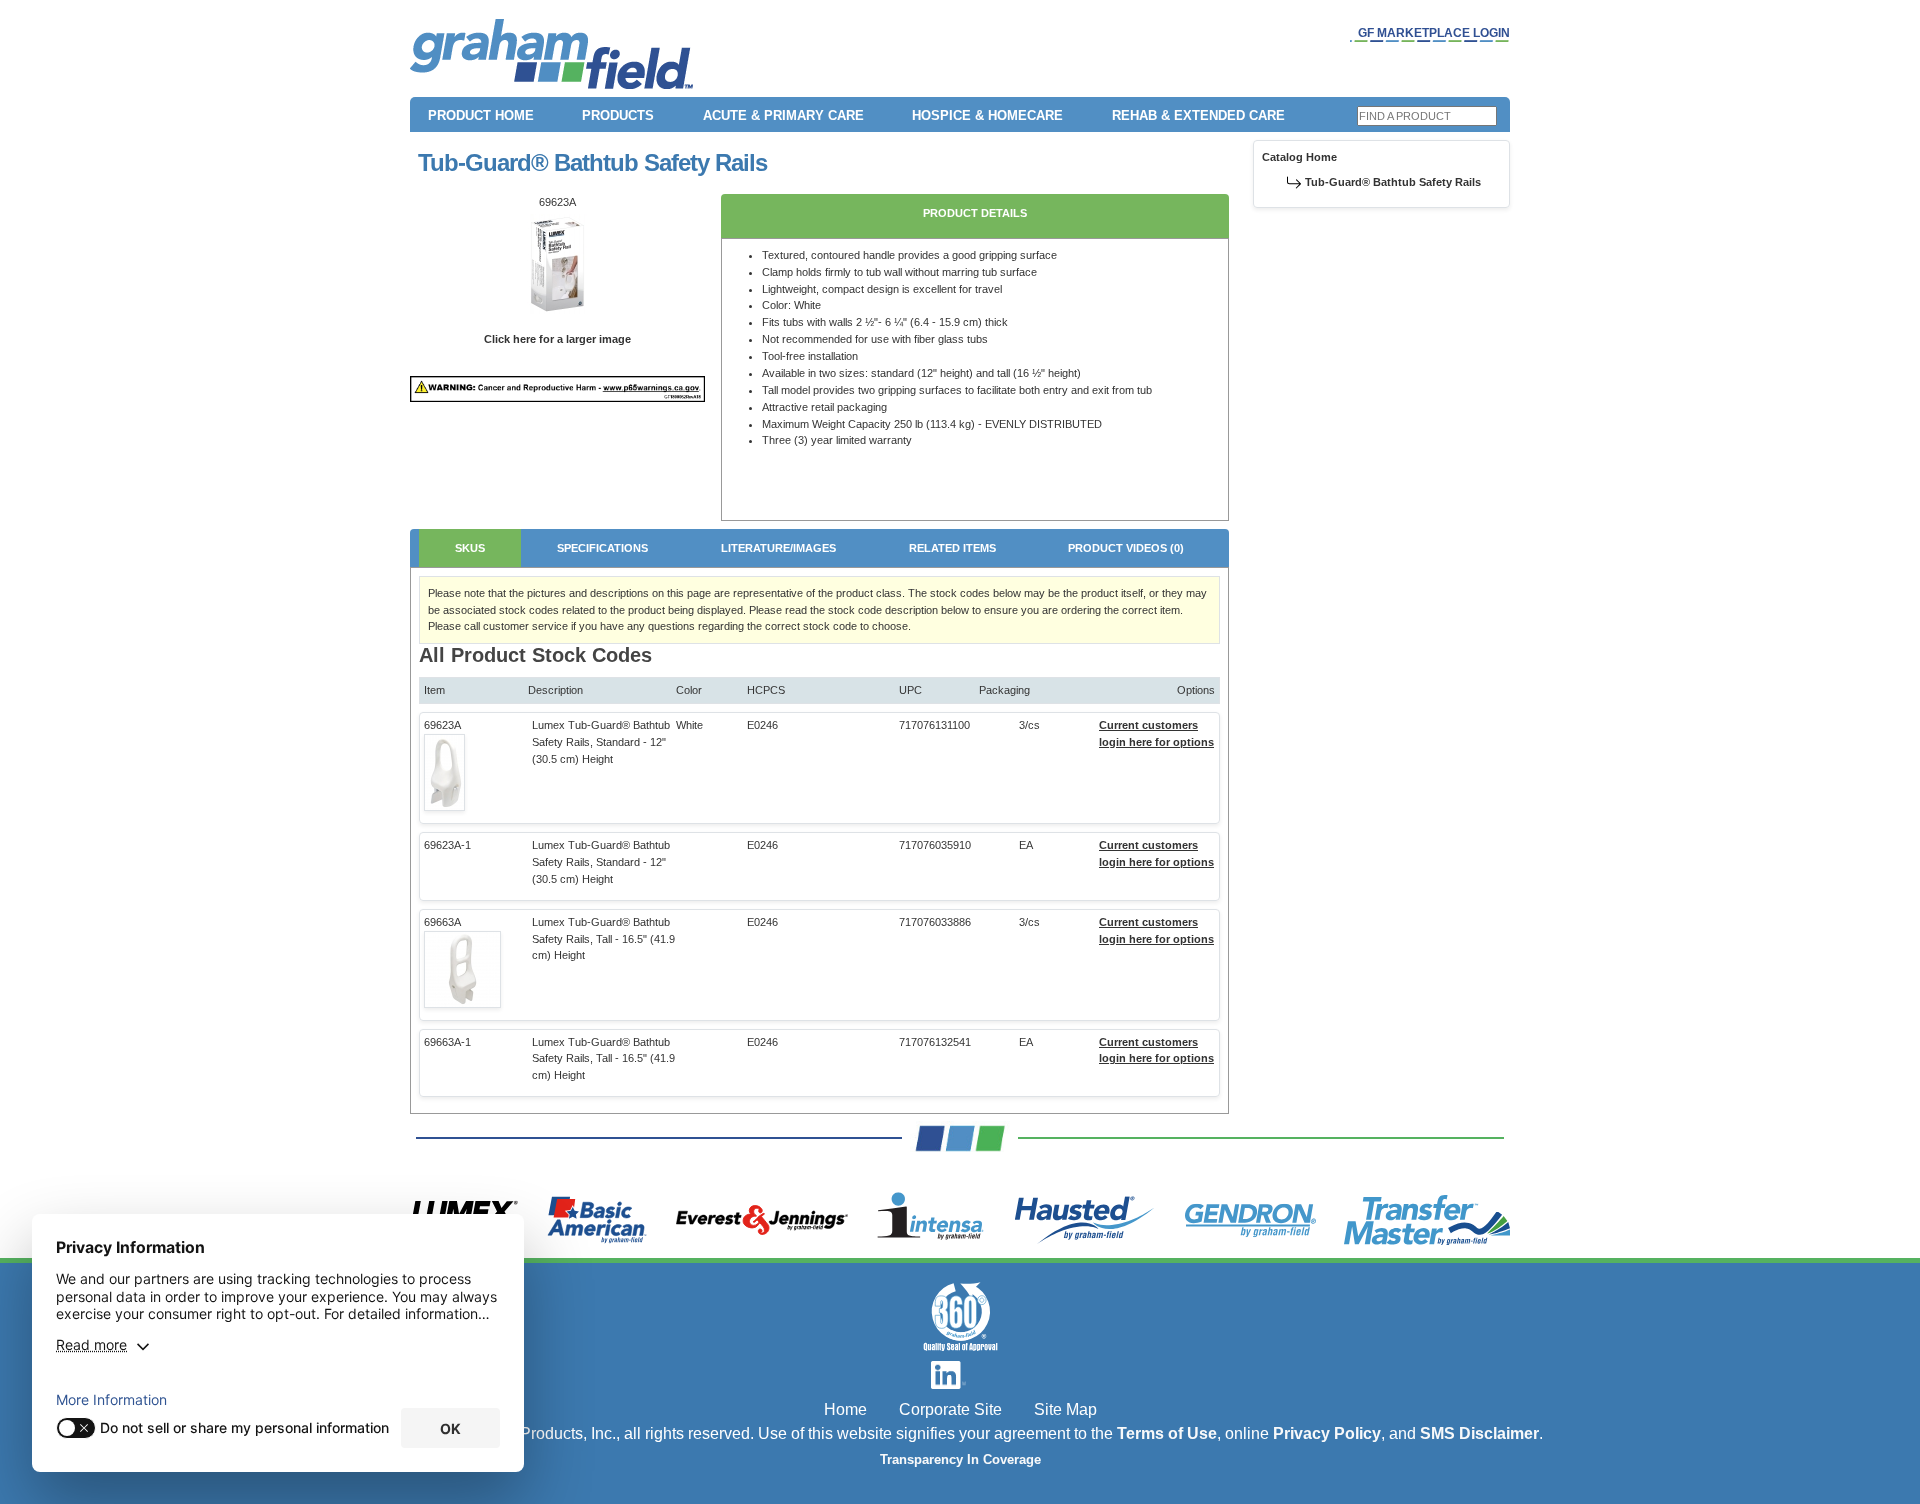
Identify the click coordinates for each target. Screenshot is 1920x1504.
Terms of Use (1167, 1433)
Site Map (1065, 1409)
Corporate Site (950, 1409)
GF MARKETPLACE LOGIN (1434, 33)
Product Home (481, 115)
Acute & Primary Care (783, 115)
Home (845, 1409)
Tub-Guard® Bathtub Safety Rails (1393, 182)
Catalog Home (1299, 157)
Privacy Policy (1327, 1433)
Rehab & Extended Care (1198, 115)
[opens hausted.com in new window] (1084, 1220)
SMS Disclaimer (1479, 1433)
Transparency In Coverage (960, 1460)
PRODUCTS (618, 115)
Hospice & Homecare (987, 115)
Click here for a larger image (557, 339)
